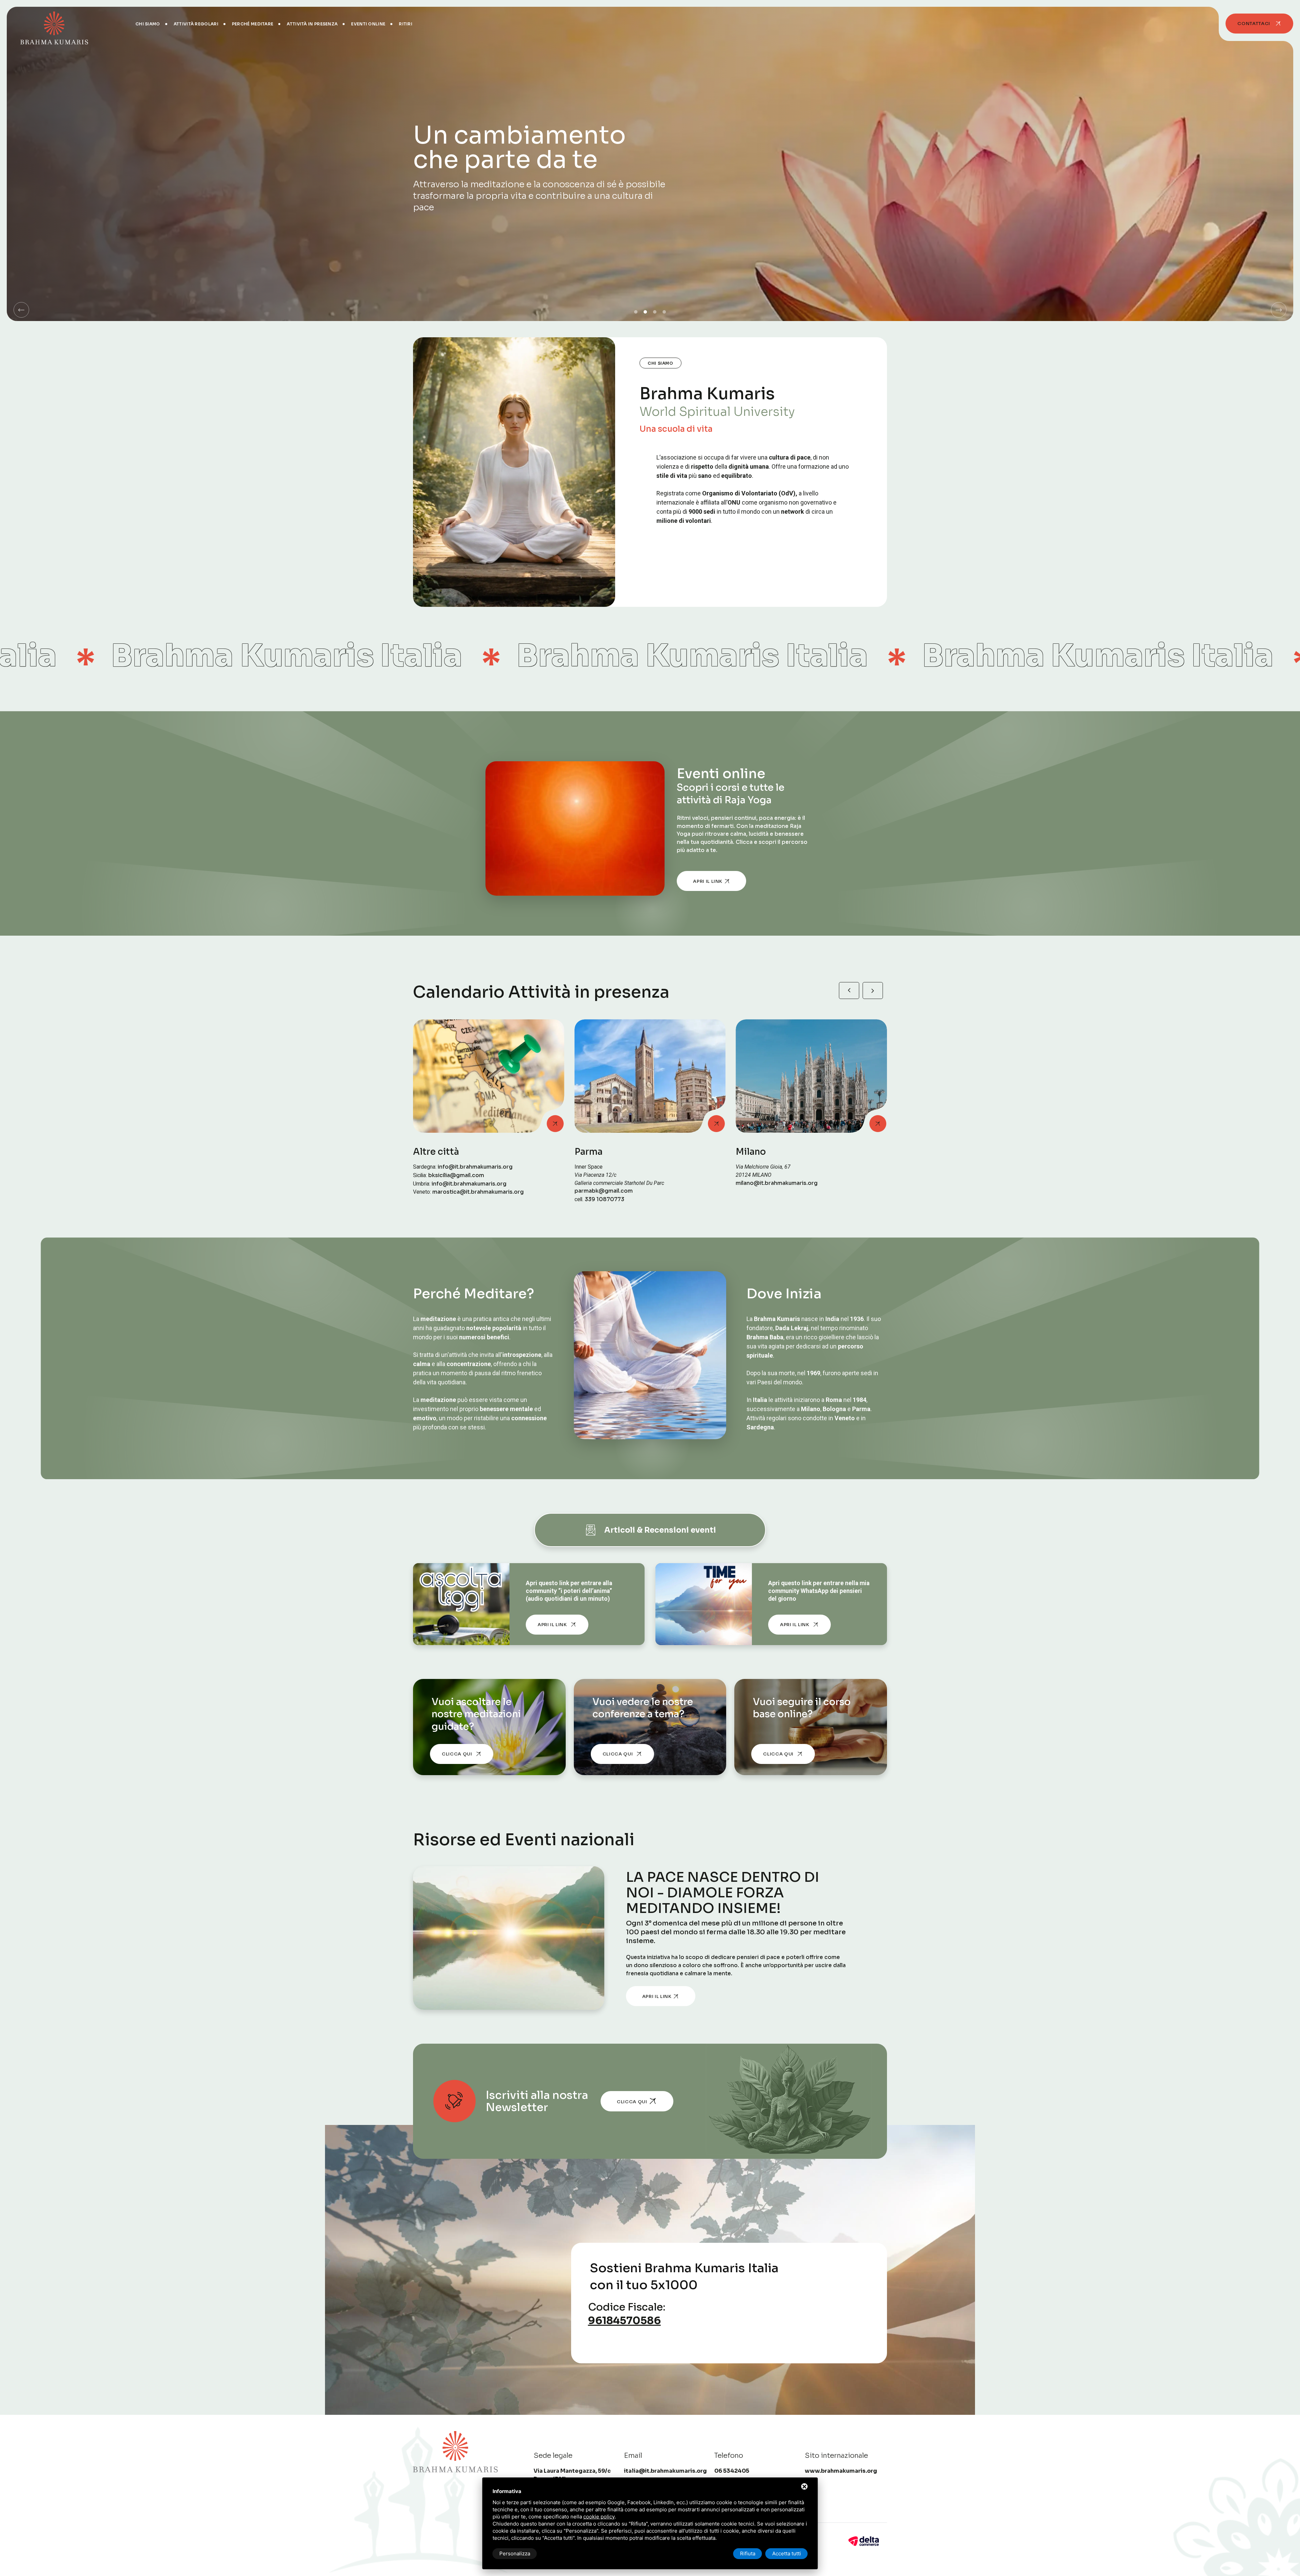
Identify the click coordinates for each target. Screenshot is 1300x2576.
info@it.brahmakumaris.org (612, 1191)
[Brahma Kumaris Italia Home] (54, 24)
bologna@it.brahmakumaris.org (779, 1191)
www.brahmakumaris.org (841, 2471)
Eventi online (368, 24)
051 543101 (773, 1183)
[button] (21, 310)
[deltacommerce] (864, 2541)
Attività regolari (196, 24)
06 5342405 (614, 1183)
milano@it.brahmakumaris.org (454, 1183)
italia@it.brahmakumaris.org (665, 2471)
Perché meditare (253, 24)
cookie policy (599, 2517)
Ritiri (406, 24)
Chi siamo (148, 24)
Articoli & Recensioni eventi (660, 1530)
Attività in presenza (312, 24)
